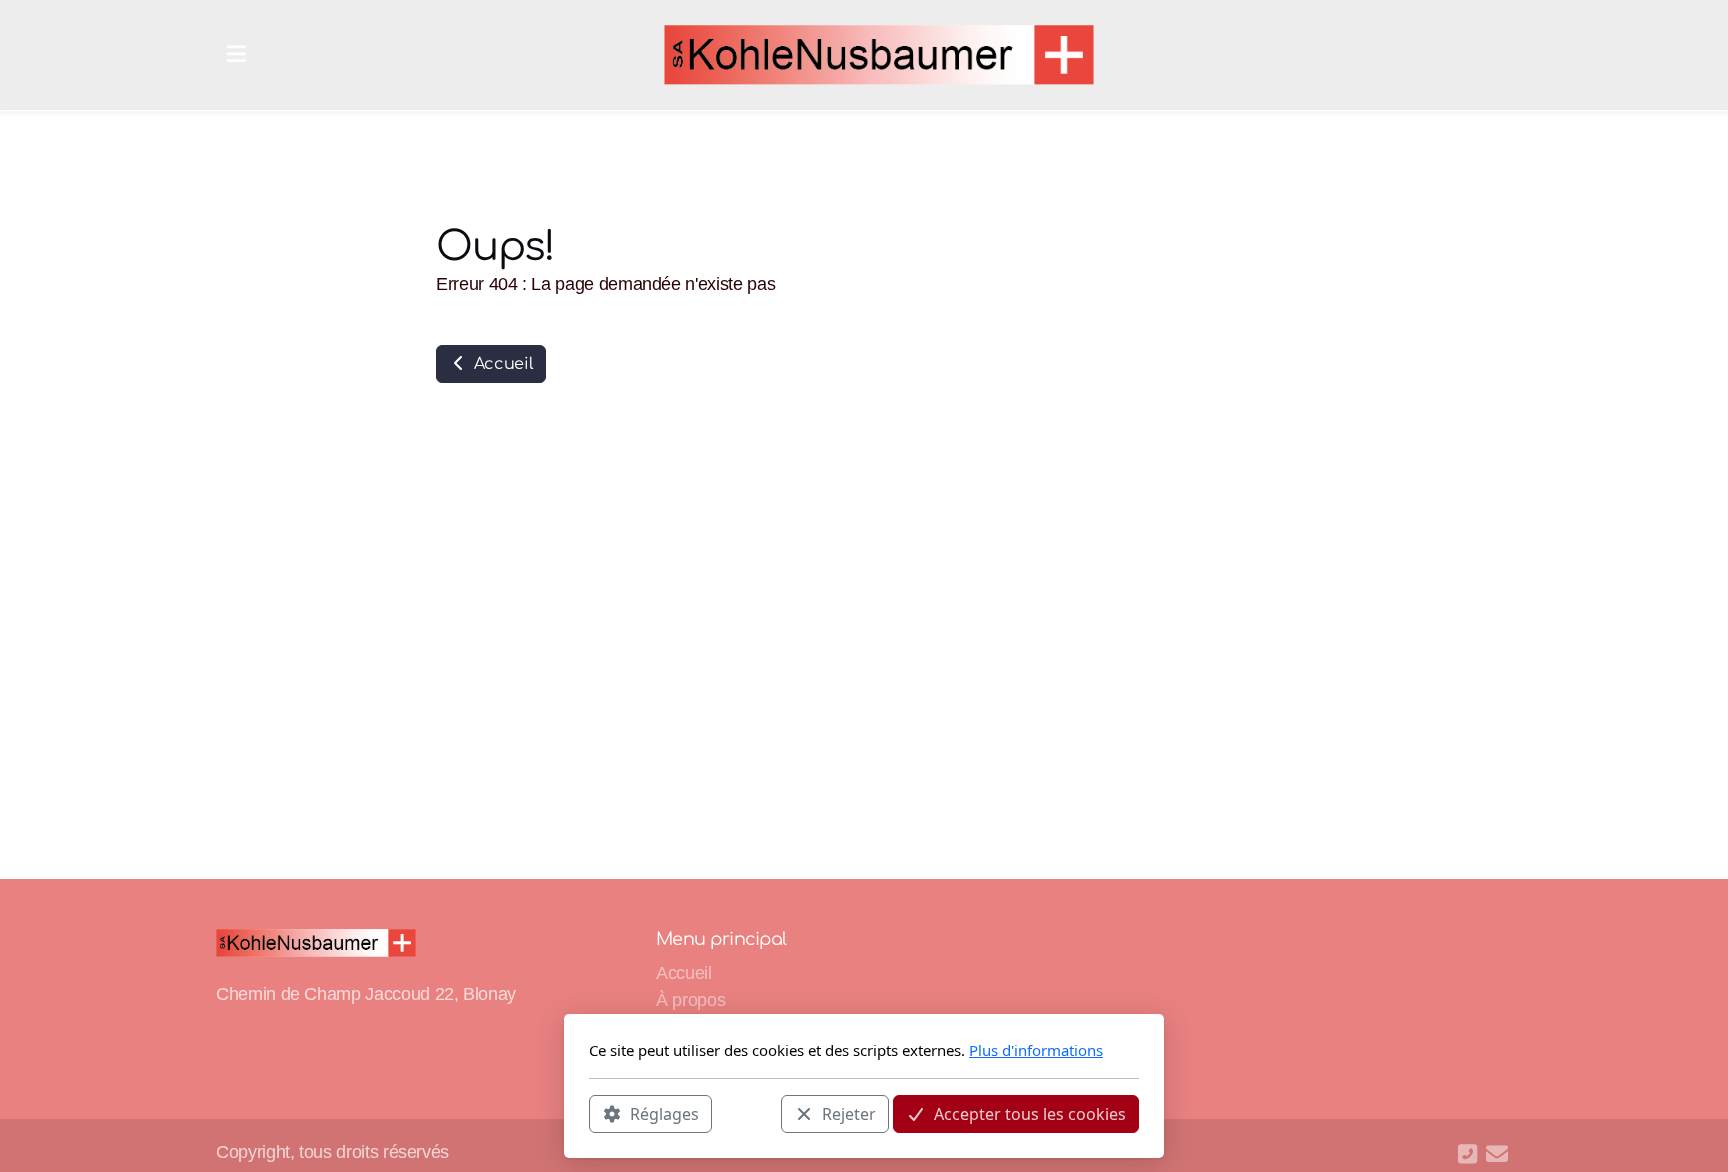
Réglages (664, 1113)
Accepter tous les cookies (1030, 1113)
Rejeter (849, 1113)
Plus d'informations (1036, 1050)
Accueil (501, 364)
